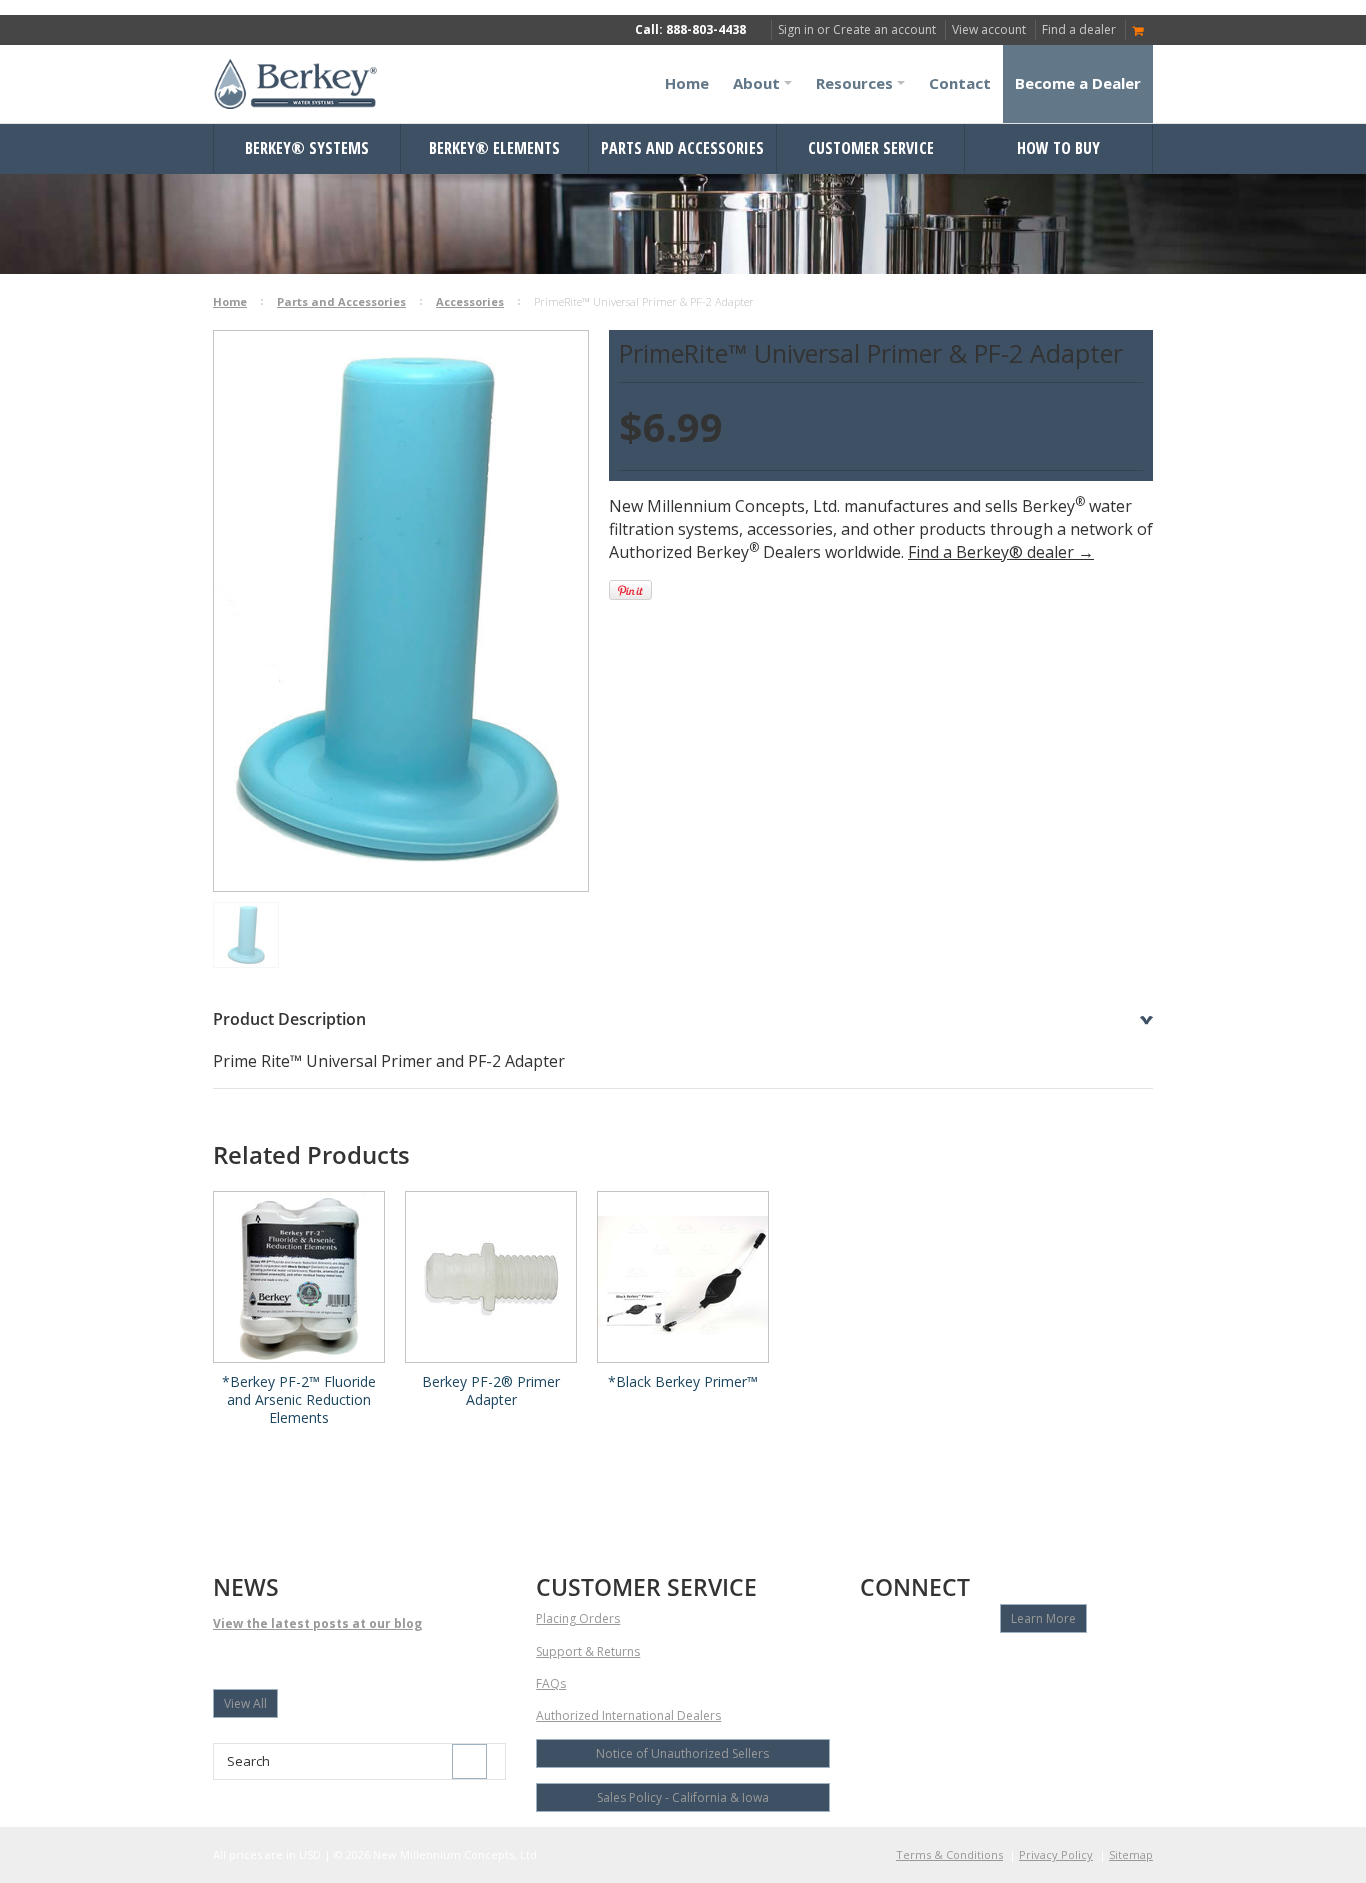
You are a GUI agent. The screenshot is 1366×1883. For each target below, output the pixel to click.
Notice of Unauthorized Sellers (682, 1753)
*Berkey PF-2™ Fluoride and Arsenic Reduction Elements (299, 1400)
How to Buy (1058, 148)
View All (245, 1703)
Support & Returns (588, 1651)
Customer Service (871, 148)
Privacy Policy (1056, 1854)
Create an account (884, 29)
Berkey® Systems (307, 148)
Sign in (796, 29)
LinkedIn (977, 1665)
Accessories (470, 301)
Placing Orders (578, 1618)
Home (230, 301)
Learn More (1043, 1618)
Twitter (942, 1665)
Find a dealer (1079, 29)
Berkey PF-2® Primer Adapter (491, 1391)
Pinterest (1012, 1665)
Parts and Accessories (682, 148)
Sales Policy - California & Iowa (683, 1797)
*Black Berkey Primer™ (683, 1382)
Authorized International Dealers (628, 1715)
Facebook (872, 1665)
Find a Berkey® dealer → (1001, 552)
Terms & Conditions (949, 1854)
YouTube (907, 1665)
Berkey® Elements (494, 148)
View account (989, 29)
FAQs (551, 1683)
